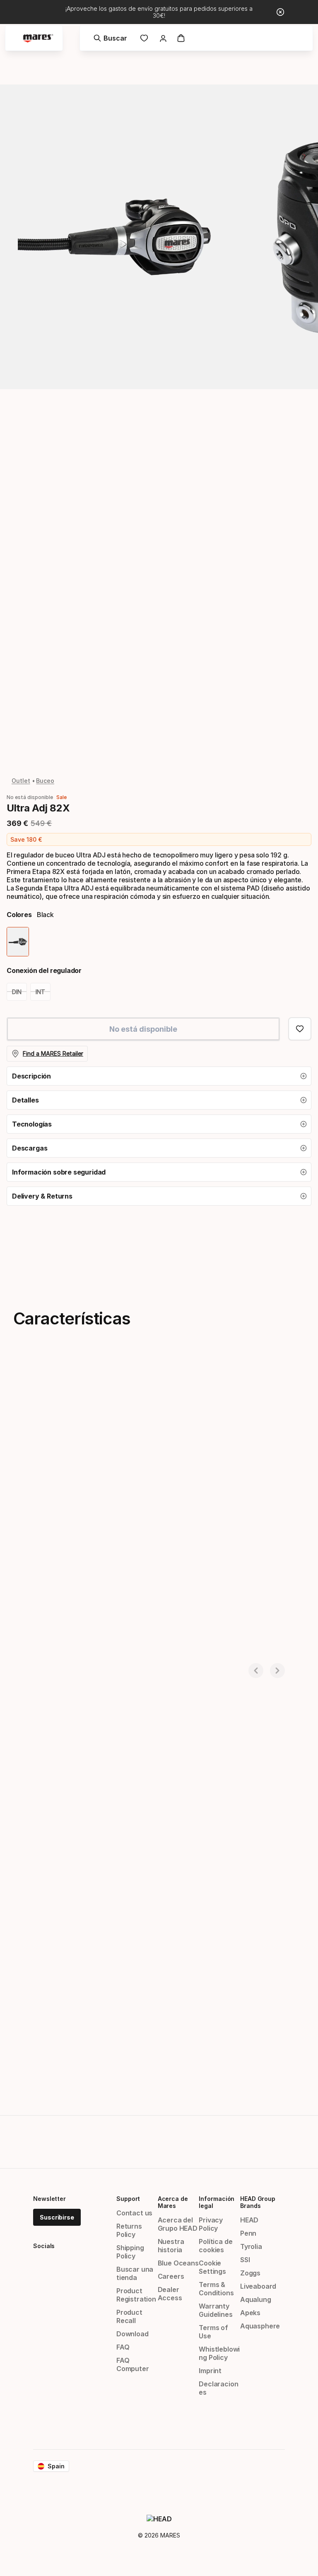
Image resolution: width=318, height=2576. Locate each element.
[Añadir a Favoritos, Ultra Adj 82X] (300, 1029)
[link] (144, 38)
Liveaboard (258, 2286)
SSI (245, 2260)
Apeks (250, 2313)
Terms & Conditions (216, 2289)
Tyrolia (251, 2246)
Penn (248, 2233)
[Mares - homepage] (38, 38)
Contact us (134, 2213)
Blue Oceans (178, 2263)
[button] (159, 1076)
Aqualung (256, 2299)
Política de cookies (216, 2246)
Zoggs (250, 2273)
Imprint (210, 2371)
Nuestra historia (171, 2246)
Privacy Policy (211, 2224)
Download (132, 2334)
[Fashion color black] (18, 942)
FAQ (123, 2347)
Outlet (21, 781)
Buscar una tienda (135, 2273)
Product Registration (136, 2295)
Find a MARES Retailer (53, 1053)
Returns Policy (129, 2230)
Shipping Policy (130, 2252)
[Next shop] (277, 1671)
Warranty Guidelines (216, 2310)
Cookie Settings (212, 2267)
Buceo (45, 781)
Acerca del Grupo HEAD (178, 2224)
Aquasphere (260, 2326)
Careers (171, 2276)
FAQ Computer (133, 2364)
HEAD (249, 2220)
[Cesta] (181, 38)
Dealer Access (170, 2294)
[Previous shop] (256, 1671)
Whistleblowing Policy (219, 2353)
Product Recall (129, 2316)
